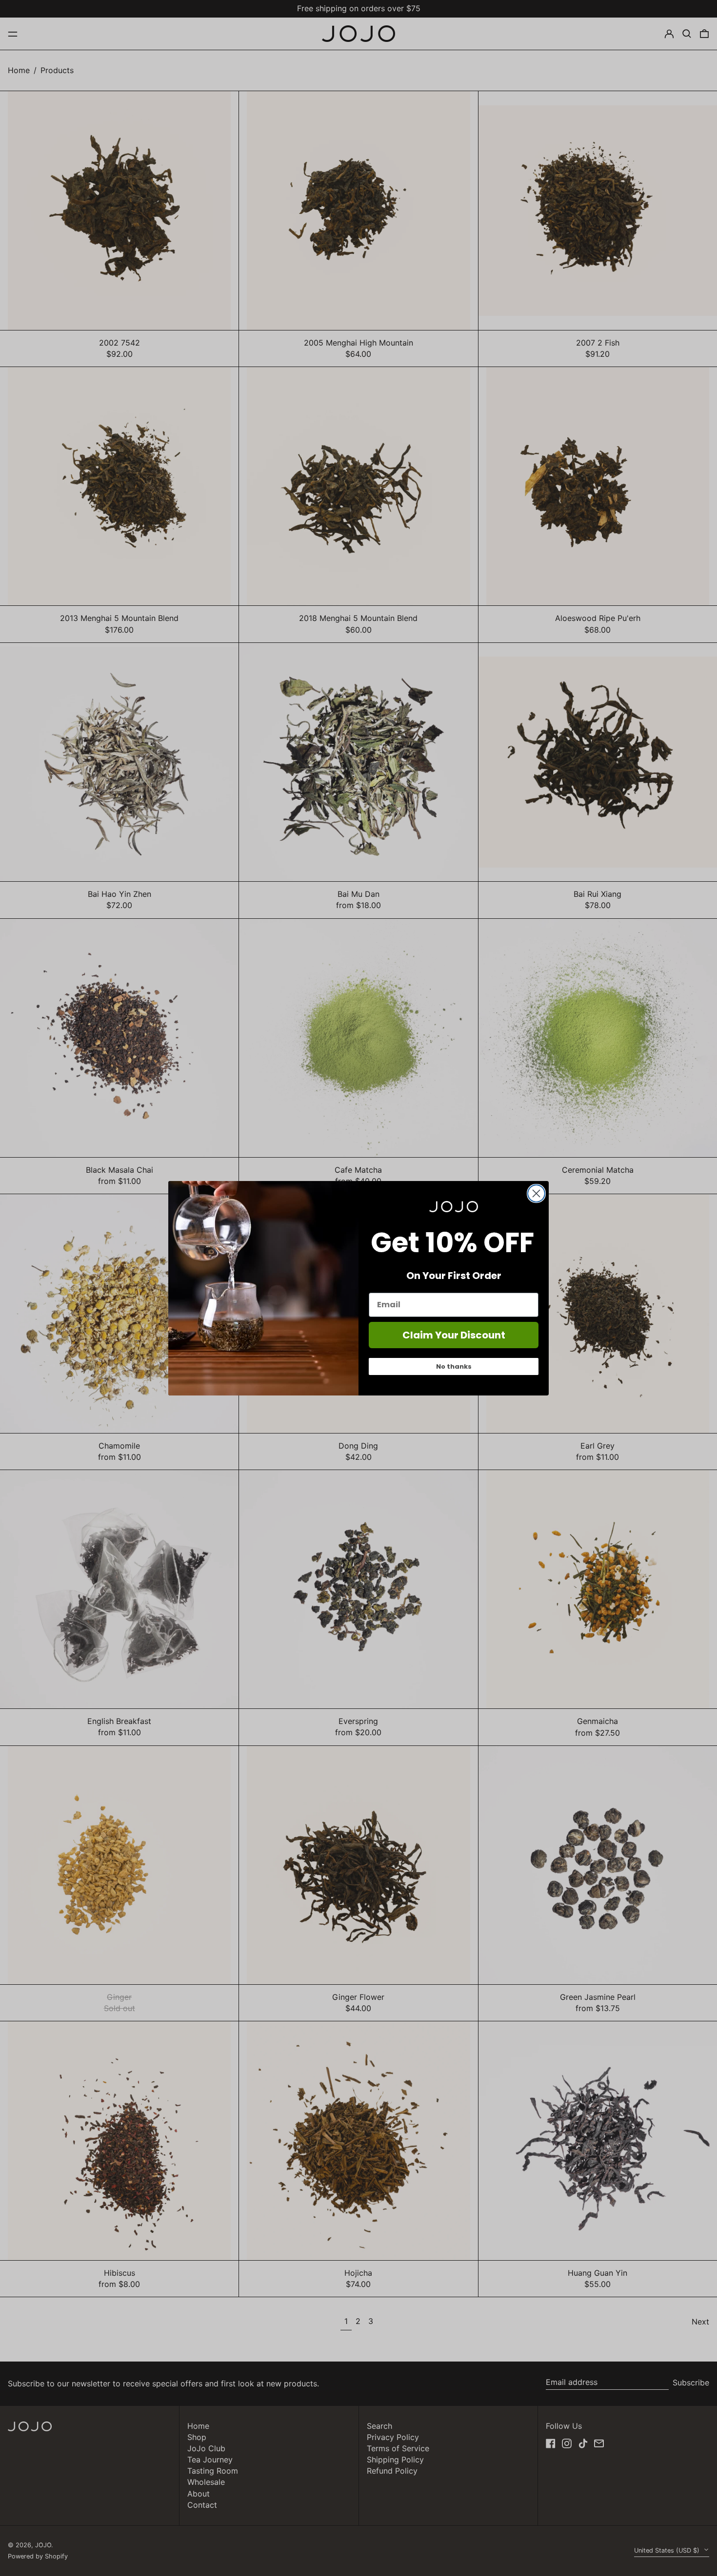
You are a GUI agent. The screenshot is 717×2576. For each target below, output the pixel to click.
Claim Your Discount (454, 1335)
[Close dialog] (536, 1193)
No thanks (454, 1366)
